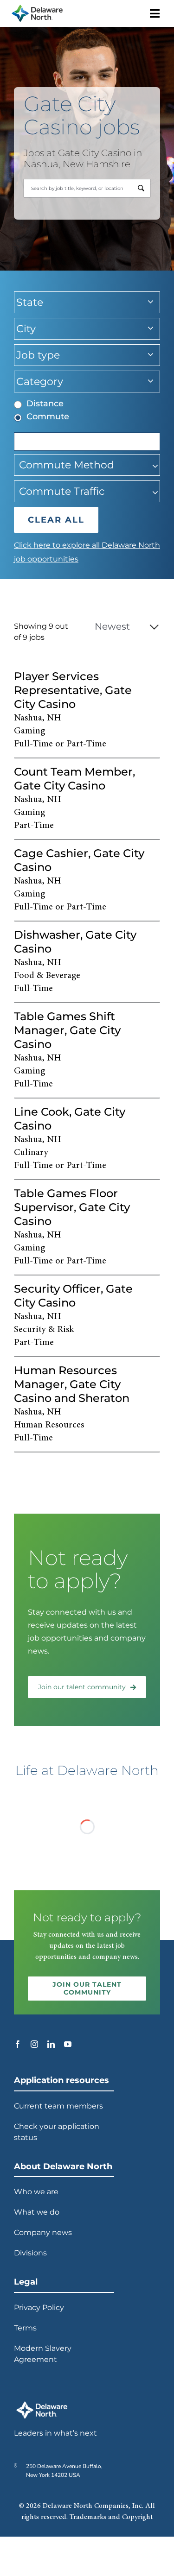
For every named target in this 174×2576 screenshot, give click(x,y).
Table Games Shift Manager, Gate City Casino (67, 1030)
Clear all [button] (56, 520)
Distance (45, 404)
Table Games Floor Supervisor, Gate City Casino (72, 1207)
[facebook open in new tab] (18, 2044)
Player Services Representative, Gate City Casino (73, 690)
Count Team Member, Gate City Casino (74, 779)
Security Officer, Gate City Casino (73, 1296)
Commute (48, 417)
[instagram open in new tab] (34, 2044)
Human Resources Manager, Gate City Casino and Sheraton (72, 1384)
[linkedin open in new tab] (51, 2044)
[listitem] (87, 711)
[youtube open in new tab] (68, 2044)
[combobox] (87, 188)
